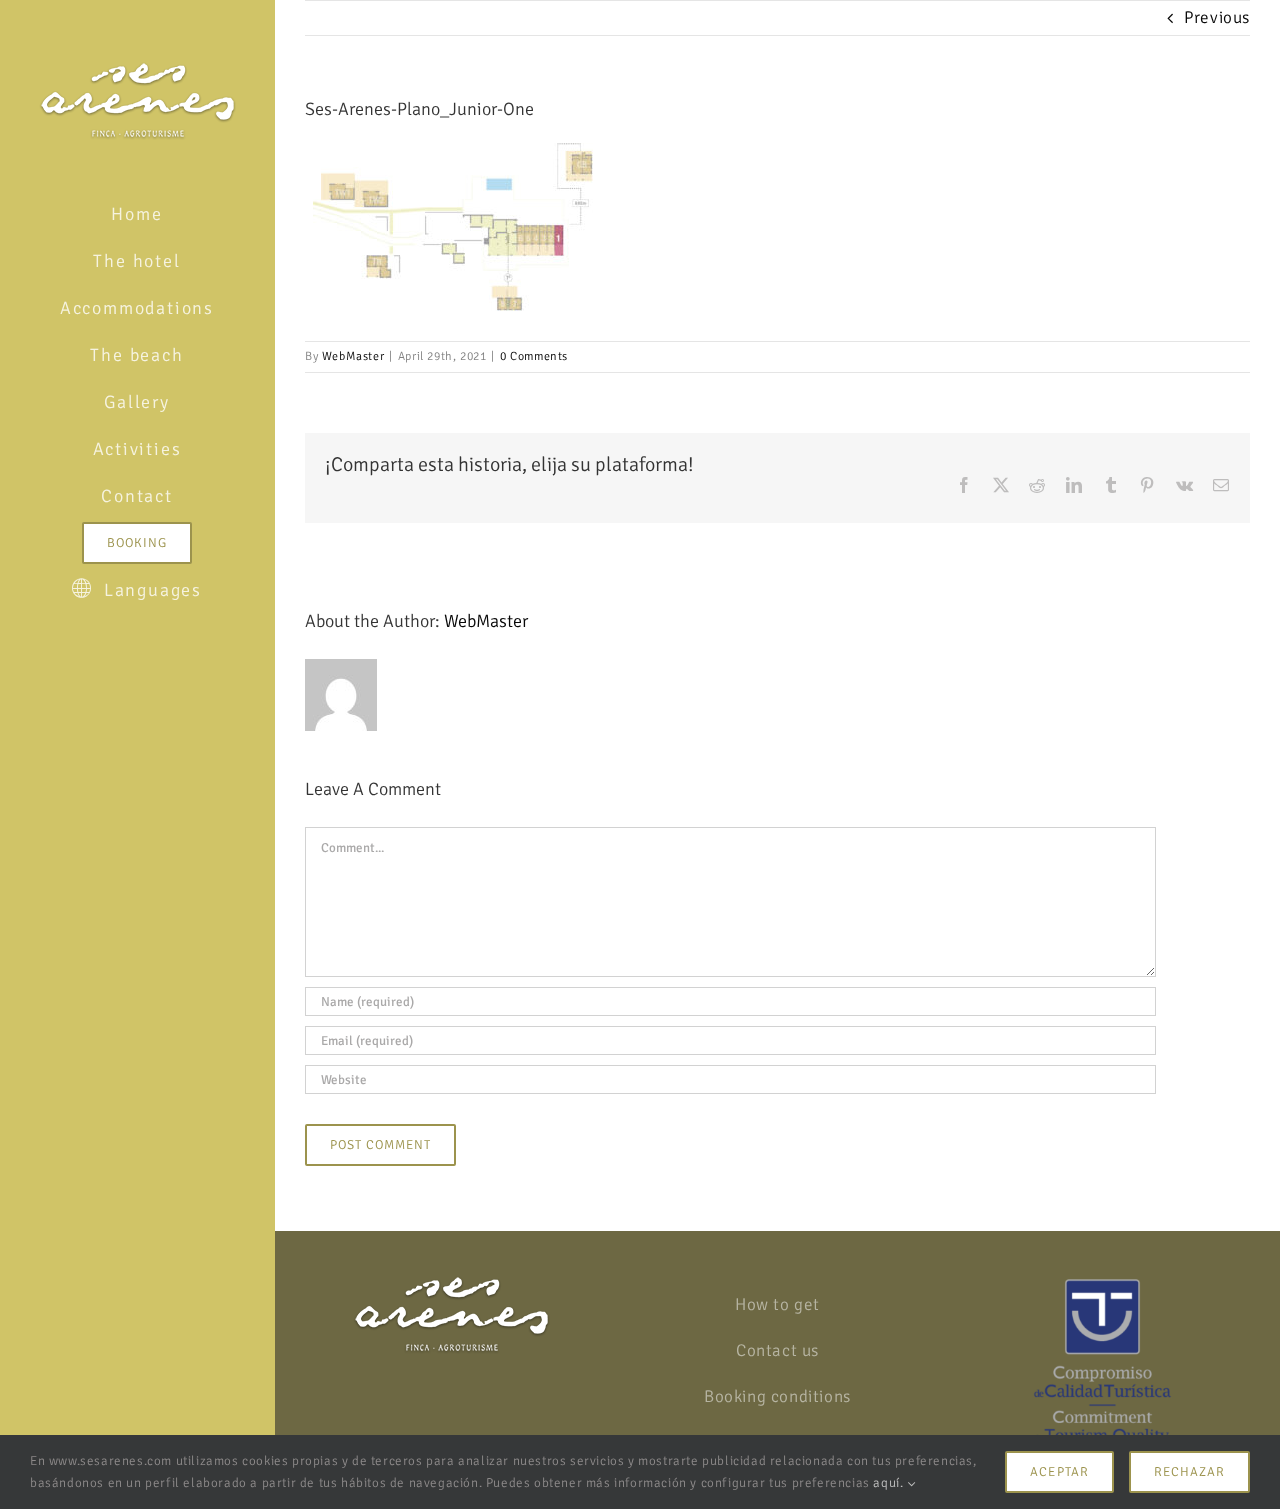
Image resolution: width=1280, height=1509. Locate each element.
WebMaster (353, 356)
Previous (1217, 17)
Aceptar (1059, 1472)
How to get (777, 1304)
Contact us (777, 1350)
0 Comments (534, 356)
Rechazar (1189, 1472)
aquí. (890, 1483)
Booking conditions (777, 1396)
